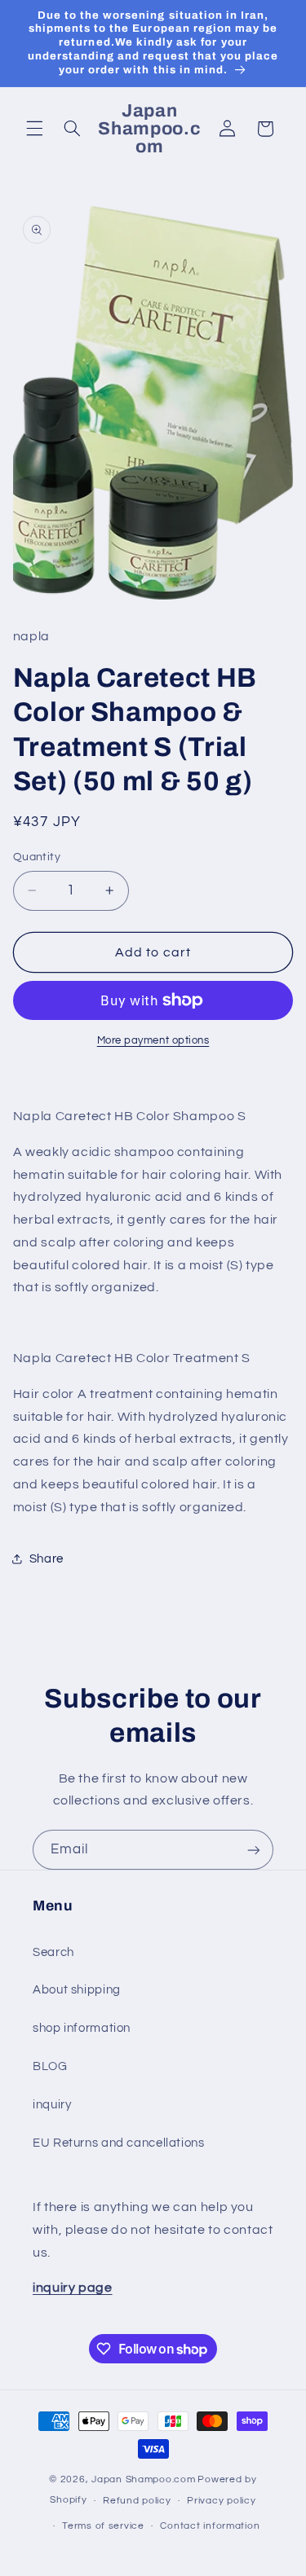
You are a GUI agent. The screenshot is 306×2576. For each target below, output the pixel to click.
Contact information (210, 2526)
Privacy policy (221, 2501)
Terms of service (103, 2526)
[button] (34, 129)
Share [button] (47, 1559)
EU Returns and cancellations (119, 2143)
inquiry (52, 2105)
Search (53, 1952)
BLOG (50, 2066)
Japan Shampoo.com (144, 2479)
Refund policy (137, 2501)
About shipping (77, 1990)
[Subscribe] (254, 1850)
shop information (82, 2028)
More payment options (153, 1041)
